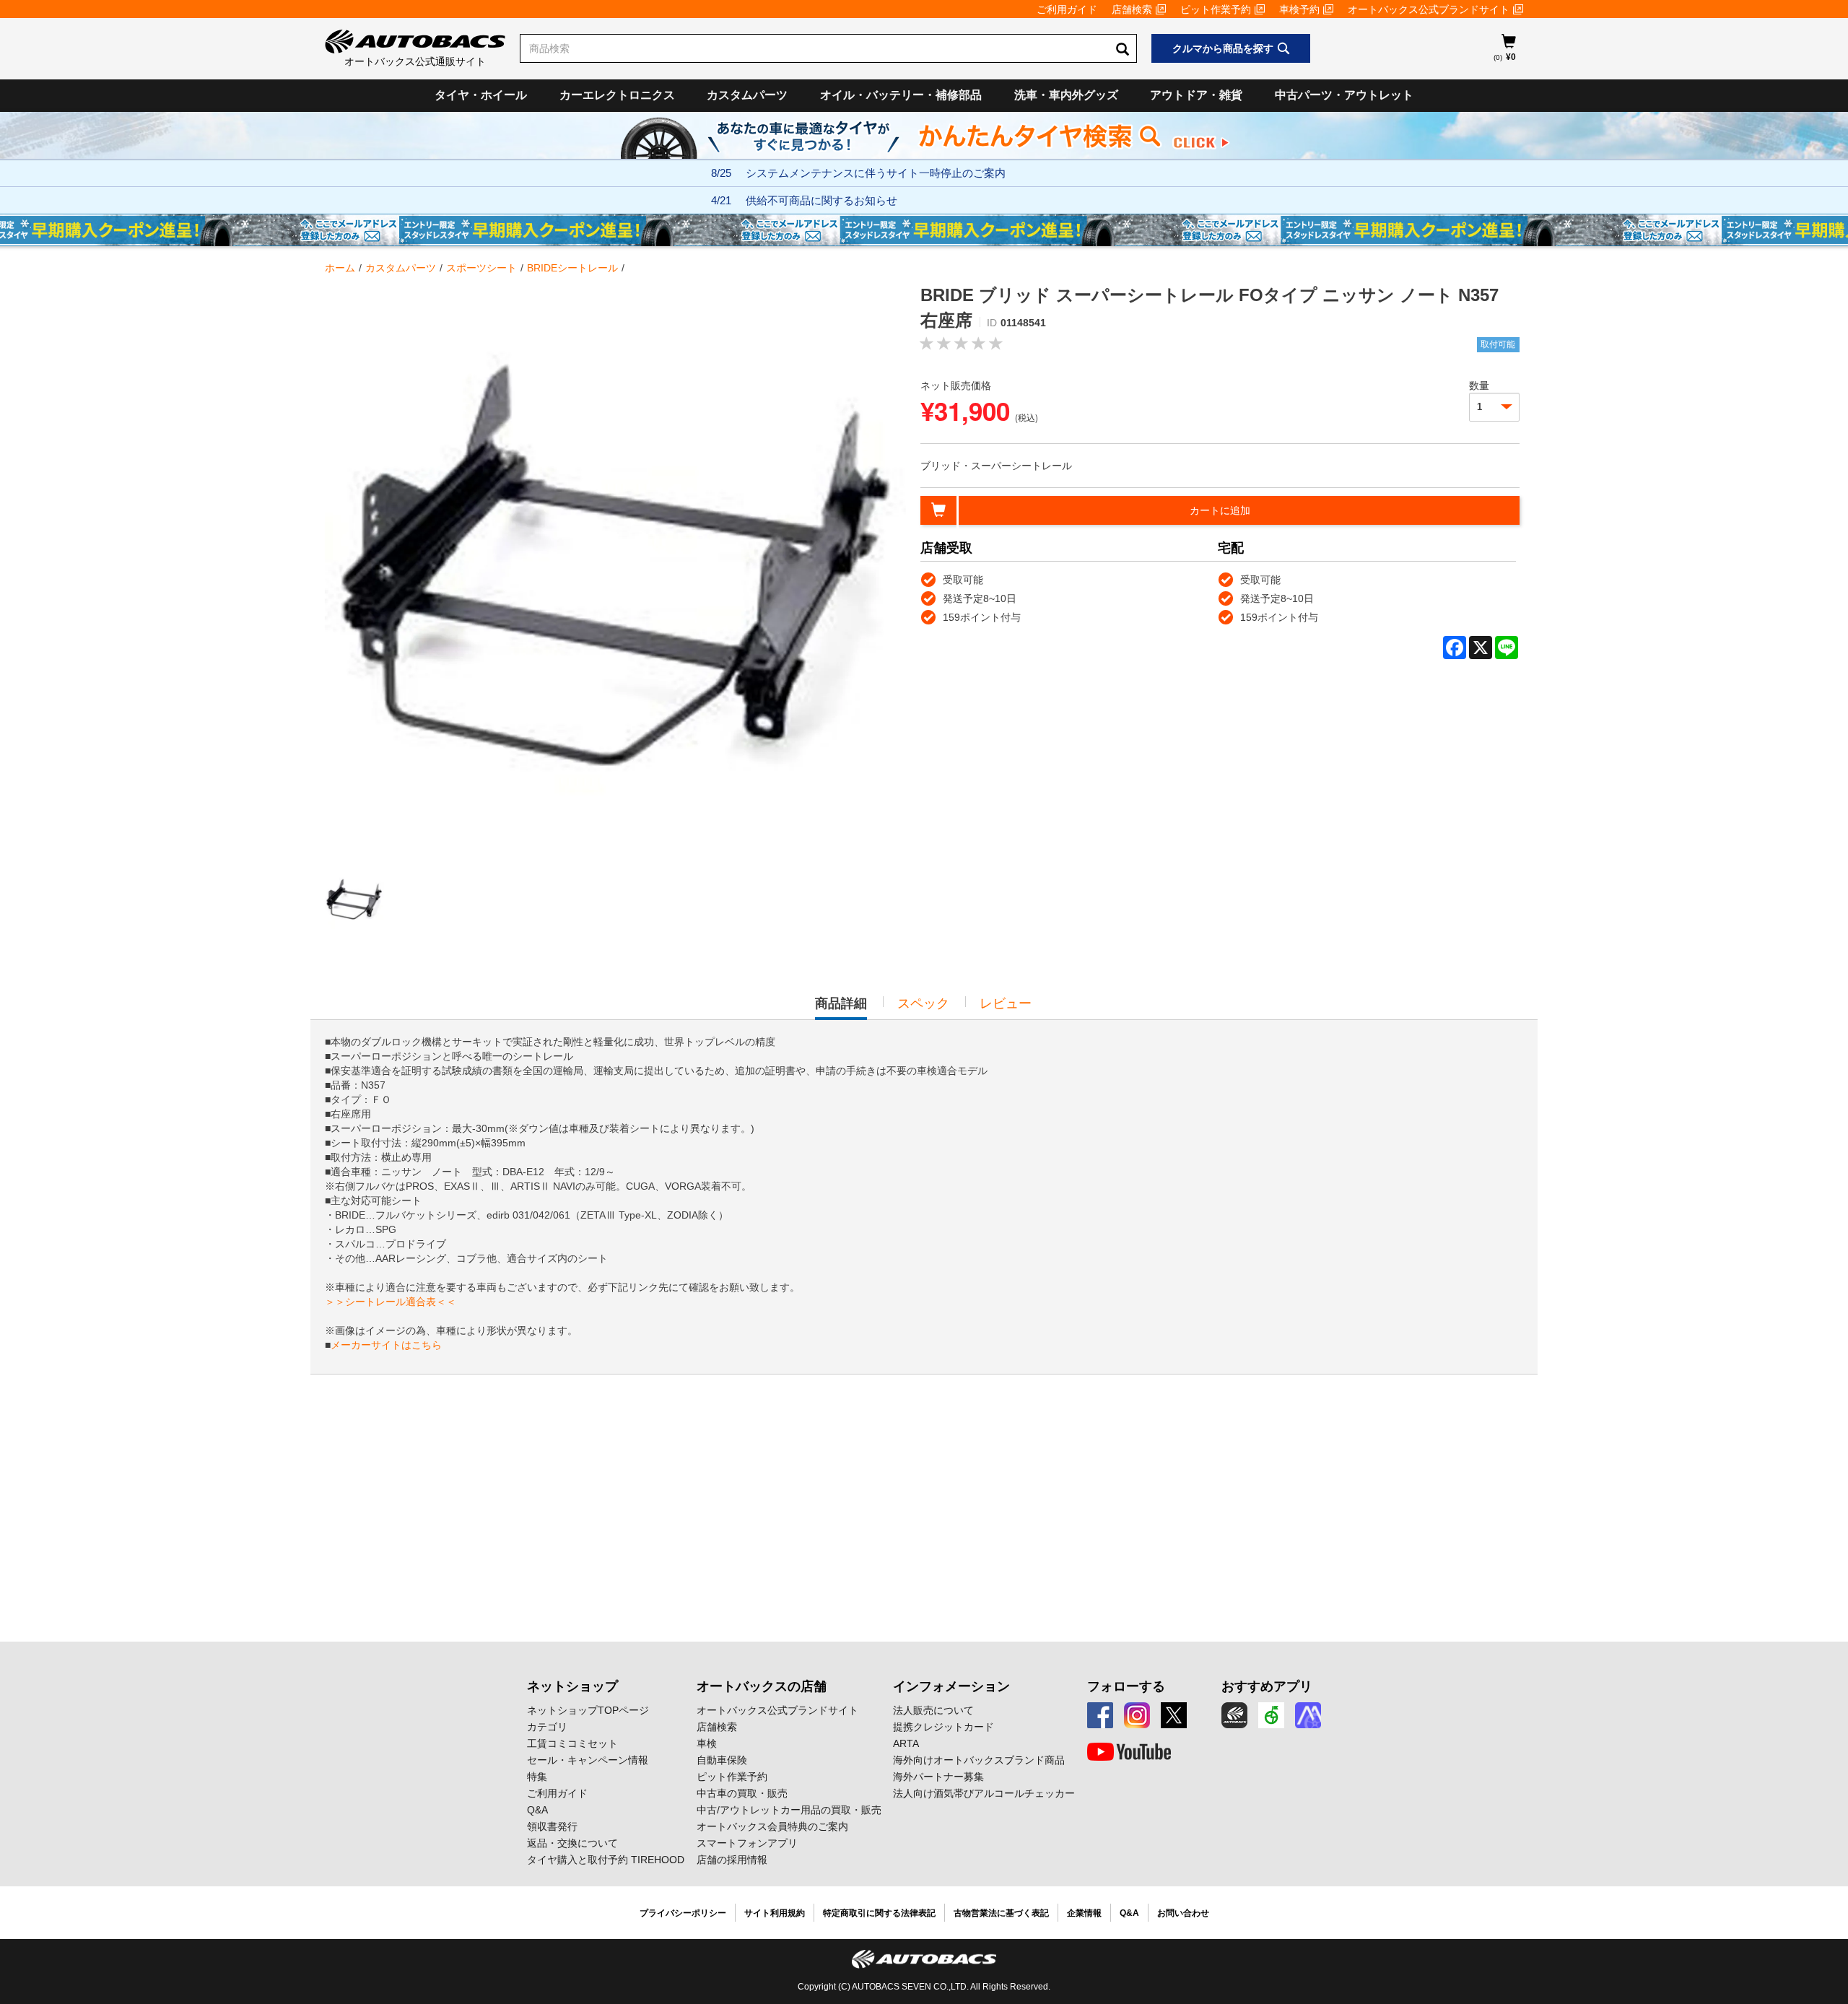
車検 (707, 1743)
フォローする (1126, 1686)
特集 (537, 1777)
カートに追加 (1220, 510)
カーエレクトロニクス (617, 95)
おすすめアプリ (1267, 1686)
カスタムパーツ (747, 95)
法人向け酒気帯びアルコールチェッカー (984, 1793)
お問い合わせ (1183, 1913)
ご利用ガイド (1067, 9)
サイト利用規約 (775, 1913)
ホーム (340, 268)
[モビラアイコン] (1308, 1715)
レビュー (1006, 1003)
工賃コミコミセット (572, 1743)
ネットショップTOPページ (588, 1710)
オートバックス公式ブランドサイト (1429, 9)
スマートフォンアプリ (747, 1843)
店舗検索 (1132, 9)
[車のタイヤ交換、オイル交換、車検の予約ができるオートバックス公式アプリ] (1234, 1715)
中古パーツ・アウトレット (1344, 95)
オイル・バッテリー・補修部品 (901, 95)
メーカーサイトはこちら (386, 1345)
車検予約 (1299, 9)
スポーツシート (481, 268)
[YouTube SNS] (1129, 1752)
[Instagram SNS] (1137, 1715)
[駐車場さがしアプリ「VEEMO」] (1271, 1715)
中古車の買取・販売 (742, 1793)
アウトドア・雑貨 (1196, 95)
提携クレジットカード (943, 1727)
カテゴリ (547, 1727)
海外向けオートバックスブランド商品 (979, 1760)
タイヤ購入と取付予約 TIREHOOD (606, 1860)
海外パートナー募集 (938, 1777)
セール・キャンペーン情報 (588, 1760)
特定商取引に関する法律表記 (879, 1913)
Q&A (537, 1810)
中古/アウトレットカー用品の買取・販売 (789, 1810)
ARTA (906, 1743)
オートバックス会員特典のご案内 (772, 1826)
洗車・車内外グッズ (1066, 95)
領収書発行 (552, 1826)
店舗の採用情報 (732, 1860)
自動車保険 (722, 1760)
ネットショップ (572, 1686)
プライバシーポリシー (683, 1913)
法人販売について (933, 1710)
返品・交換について (572, 1843)
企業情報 (1084, 1913)
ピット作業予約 (1216, 9)
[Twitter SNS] (1174, 1715)
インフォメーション (951, 1686)
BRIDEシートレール (572, 268)
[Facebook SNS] (1100, 1715)
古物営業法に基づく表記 (1001, 1913)
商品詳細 (841, 1008)
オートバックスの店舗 (762, 1686)
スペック (923, 1003)
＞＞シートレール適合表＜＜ (391, 1302)
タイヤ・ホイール (481, 95)
